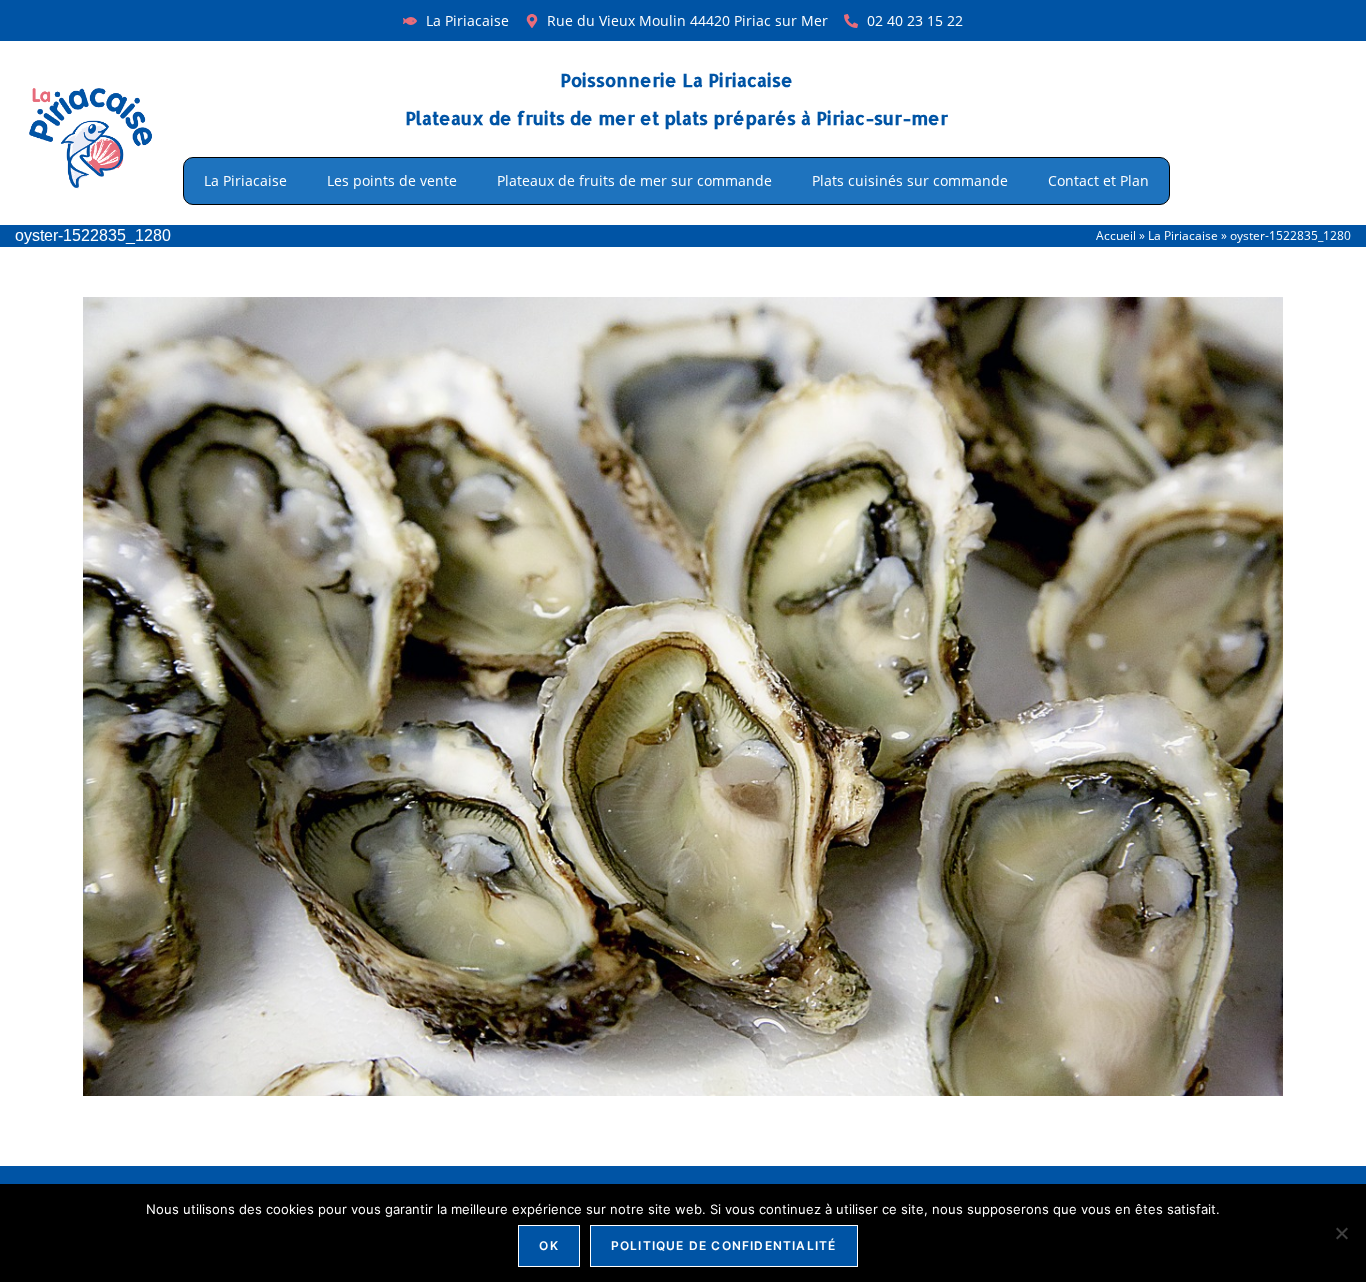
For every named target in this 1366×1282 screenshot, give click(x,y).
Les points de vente (392, 180)
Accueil (1116, 235)
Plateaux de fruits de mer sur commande (634, 180)
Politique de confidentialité (724, 1245)
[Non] (1341, 1233)
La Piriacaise (245, 180)
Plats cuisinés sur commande (910, 180)
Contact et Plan (1098, 180)
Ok (548, 1245)
